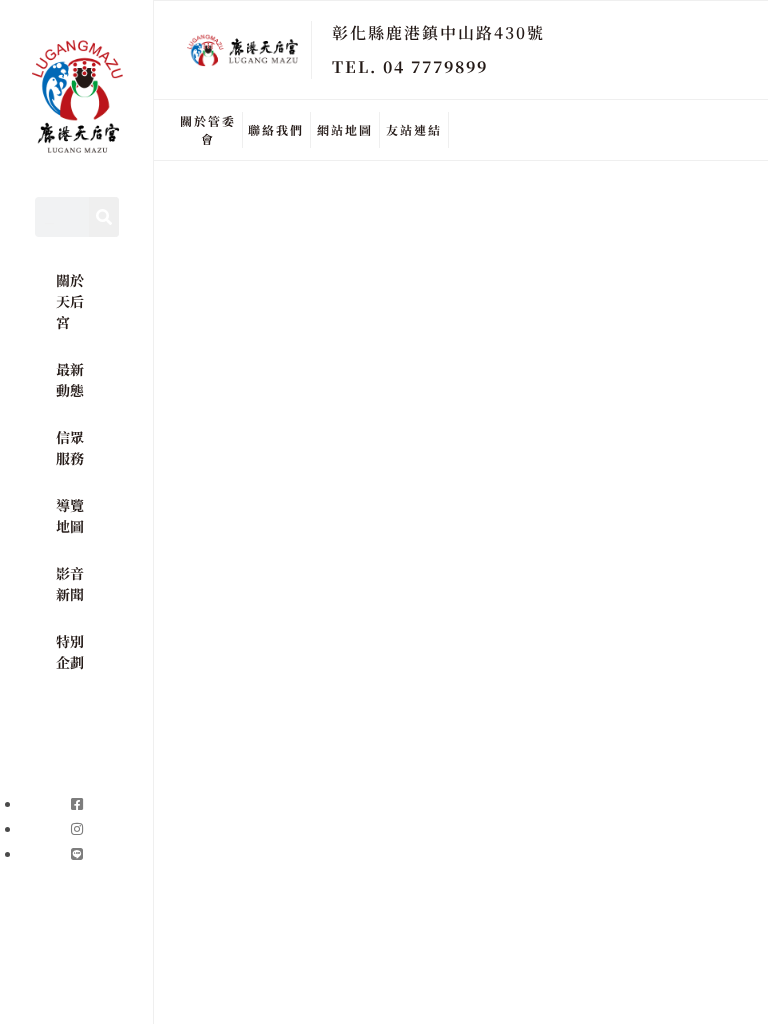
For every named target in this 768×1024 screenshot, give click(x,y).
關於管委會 (208, 129)
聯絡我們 (276, 129)
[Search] (104, 217)
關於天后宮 (70, 301)
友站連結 (414, 129)
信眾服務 (70, 447)
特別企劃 (70, 651)
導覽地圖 (70, 515)
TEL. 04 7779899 (410, 66)
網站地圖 (345, 129)
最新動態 (70, 379)
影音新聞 (70, 583)
